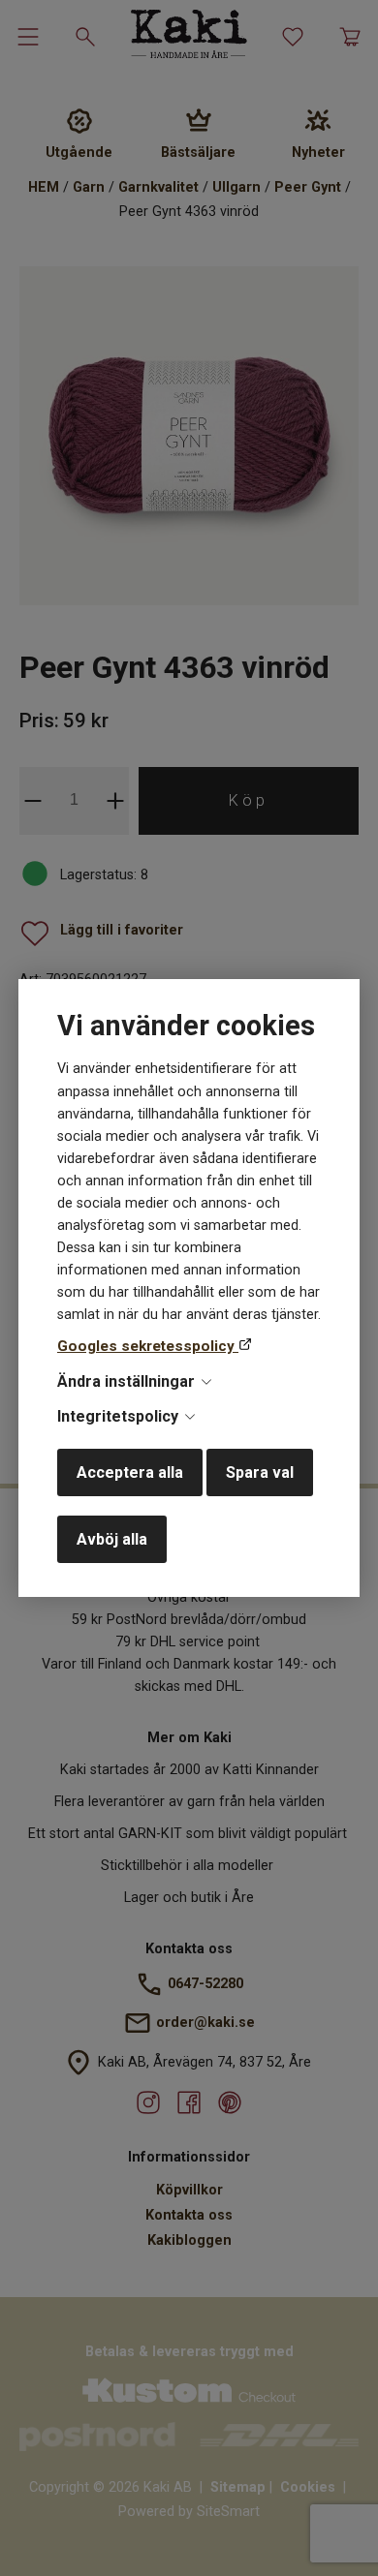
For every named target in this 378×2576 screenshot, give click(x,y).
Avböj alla (112, 1539)
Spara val (260, 1472)
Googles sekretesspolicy (148, 1346)
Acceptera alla (130, 1472)
